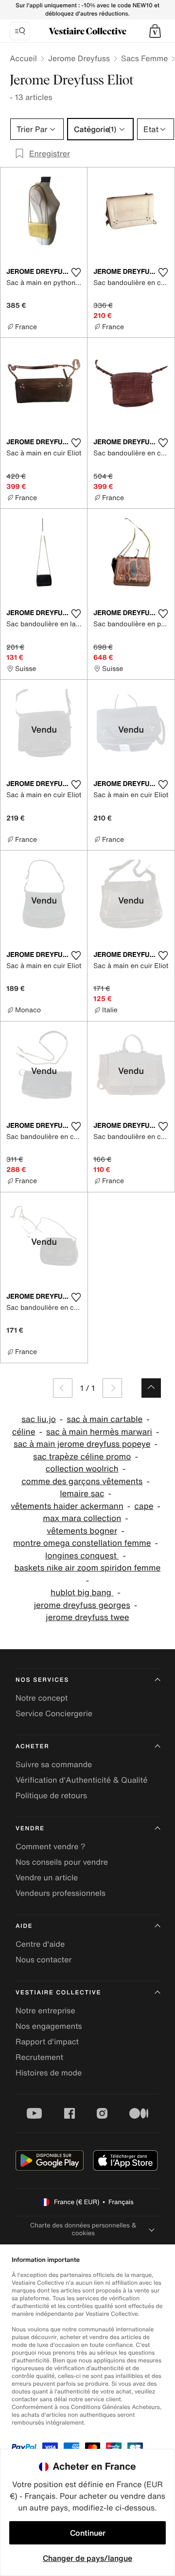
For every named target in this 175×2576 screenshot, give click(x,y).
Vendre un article (47, 1877)
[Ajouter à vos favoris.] (76, 272)
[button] (155, 31)
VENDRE (30, 1829)
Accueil (23, 58)
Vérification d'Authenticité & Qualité (82, 1780)
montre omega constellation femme (82, 1543)
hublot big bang (82, 1593)
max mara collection (82, 1518)
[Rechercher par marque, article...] (20, 31)
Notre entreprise (45, 2010)
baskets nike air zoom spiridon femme (88, 1568)
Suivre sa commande (54, 1764)
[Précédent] (63, 1388)
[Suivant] (112, 1388)
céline (24, 1432)
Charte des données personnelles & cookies (83, 2229)
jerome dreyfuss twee (87, 1617)
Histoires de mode (49, 2073)
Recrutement (39, 2057)
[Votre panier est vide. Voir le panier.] (155, 31)
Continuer (88, 2533)
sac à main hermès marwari (99, 1432)
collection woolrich (82, 1469)
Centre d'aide (40, 1944)
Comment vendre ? (51, 1846)
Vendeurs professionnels (61, 1893)
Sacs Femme (144, 58)
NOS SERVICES (42, 1680)
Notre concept (42, 1698)
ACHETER (33, 1747)
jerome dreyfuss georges (82, 1605)
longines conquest (82, 1556)
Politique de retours (51, 1795)
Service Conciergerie (54, 1713)
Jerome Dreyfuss (79, 58)
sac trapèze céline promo (82, 1457)
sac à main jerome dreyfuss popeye (82, 1444)
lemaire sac (82, 1494)
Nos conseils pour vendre (62, 1862)
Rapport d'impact (47, 2041)
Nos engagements (49, 2026)
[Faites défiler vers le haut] (151, 1388)
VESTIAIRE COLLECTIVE (58, 1993)
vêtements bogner (82, 1531)
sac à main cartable (105, 1419)
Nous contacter (44, 1959)
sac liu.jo (39, 1419)
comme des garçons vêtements (82, 1481)
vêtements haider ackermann (67, 1506)
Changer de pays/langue (87, 2558)
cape (144, 1506)
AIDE (24, 1926)
